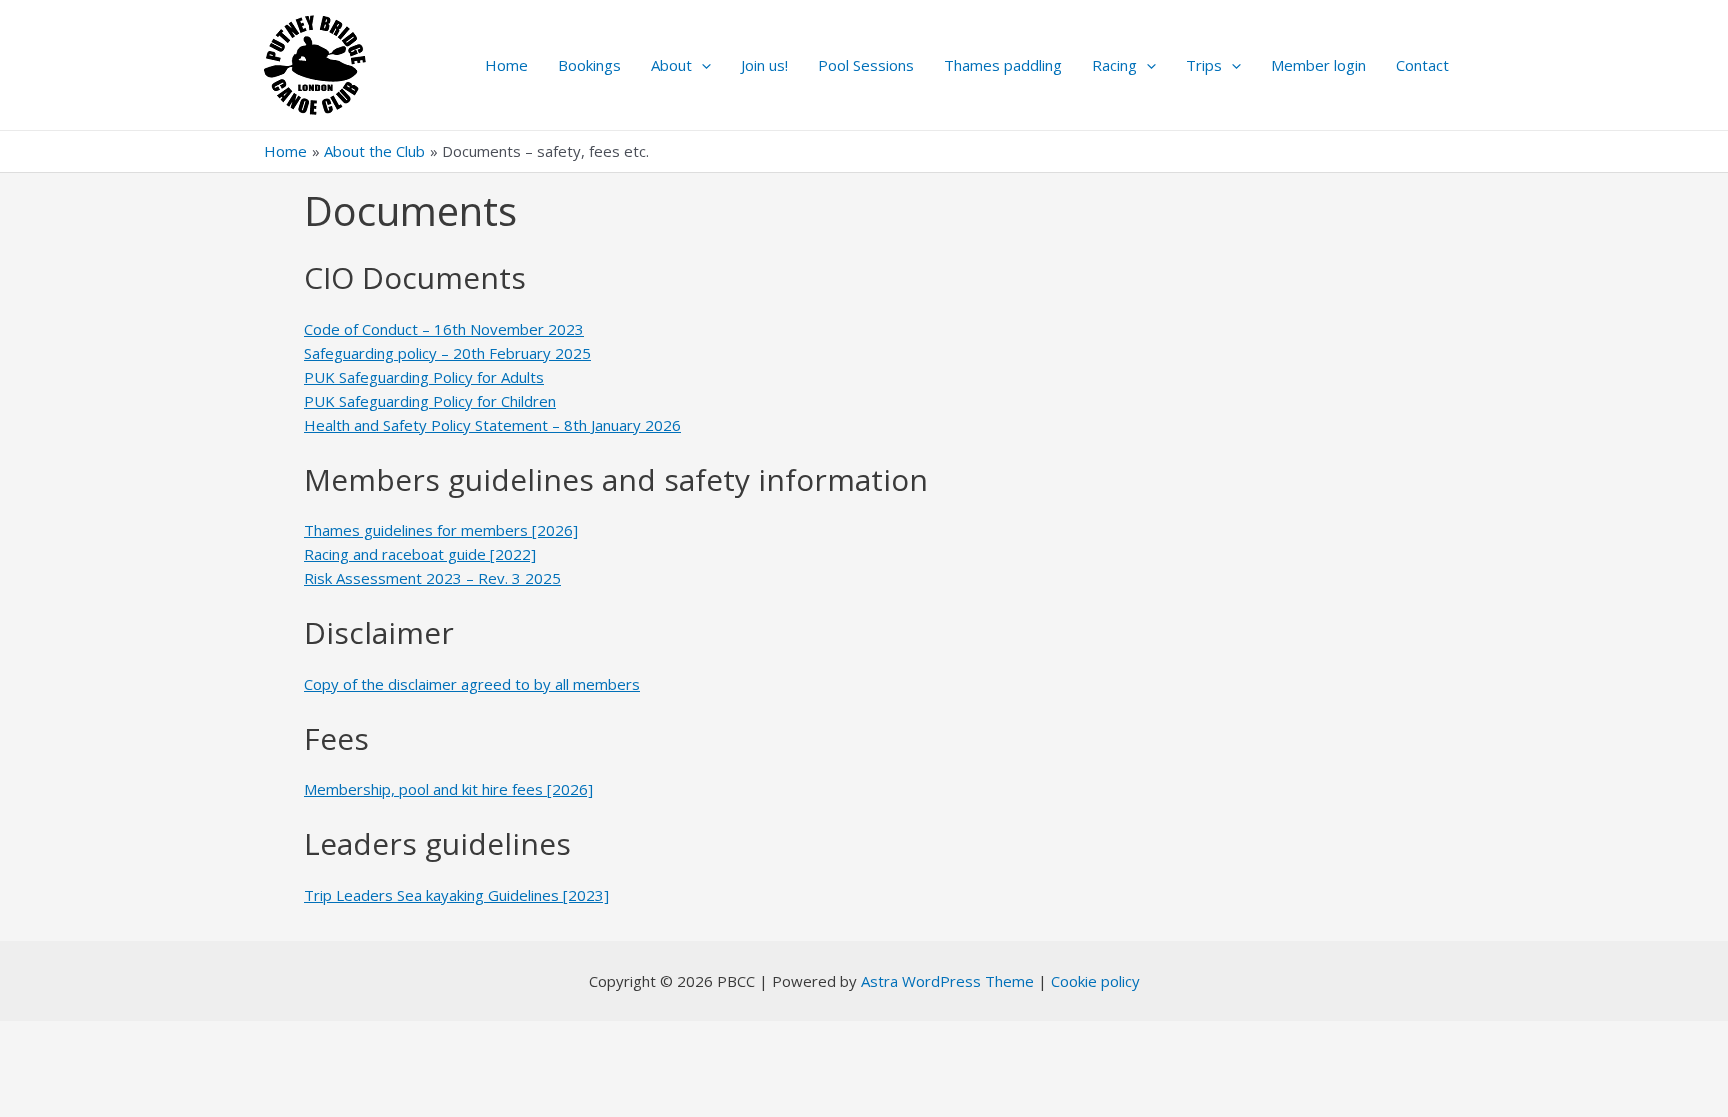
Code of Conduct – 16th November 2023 (444, 329)
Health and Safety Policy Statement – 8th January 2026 (492, 425)
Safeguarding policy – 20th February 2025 (447, 353)
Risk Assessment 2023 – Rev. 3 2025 (432, 578)
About (671, 65)
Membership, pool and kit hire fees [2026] (448, 789)
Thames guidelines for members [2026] (441, 530)
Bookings (589, 65)
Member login (1318, 65)
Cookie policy (1095, 981)
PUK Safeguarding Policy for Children (430, 401)
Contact (1422, 65)
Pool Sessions (866, 65)
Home (506, 65)
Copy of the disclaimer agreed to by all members (472, 684)
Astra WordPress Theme (947, 981)
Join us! (764, 65)
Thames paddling (1003, 65)
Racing (1114, 65)
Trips (1204, 65)
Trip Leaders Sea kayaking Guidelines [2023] (456, 895)
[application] (701, 65)
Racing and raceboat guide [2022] (420, 554)
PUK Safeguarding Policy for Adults (424, 377)
